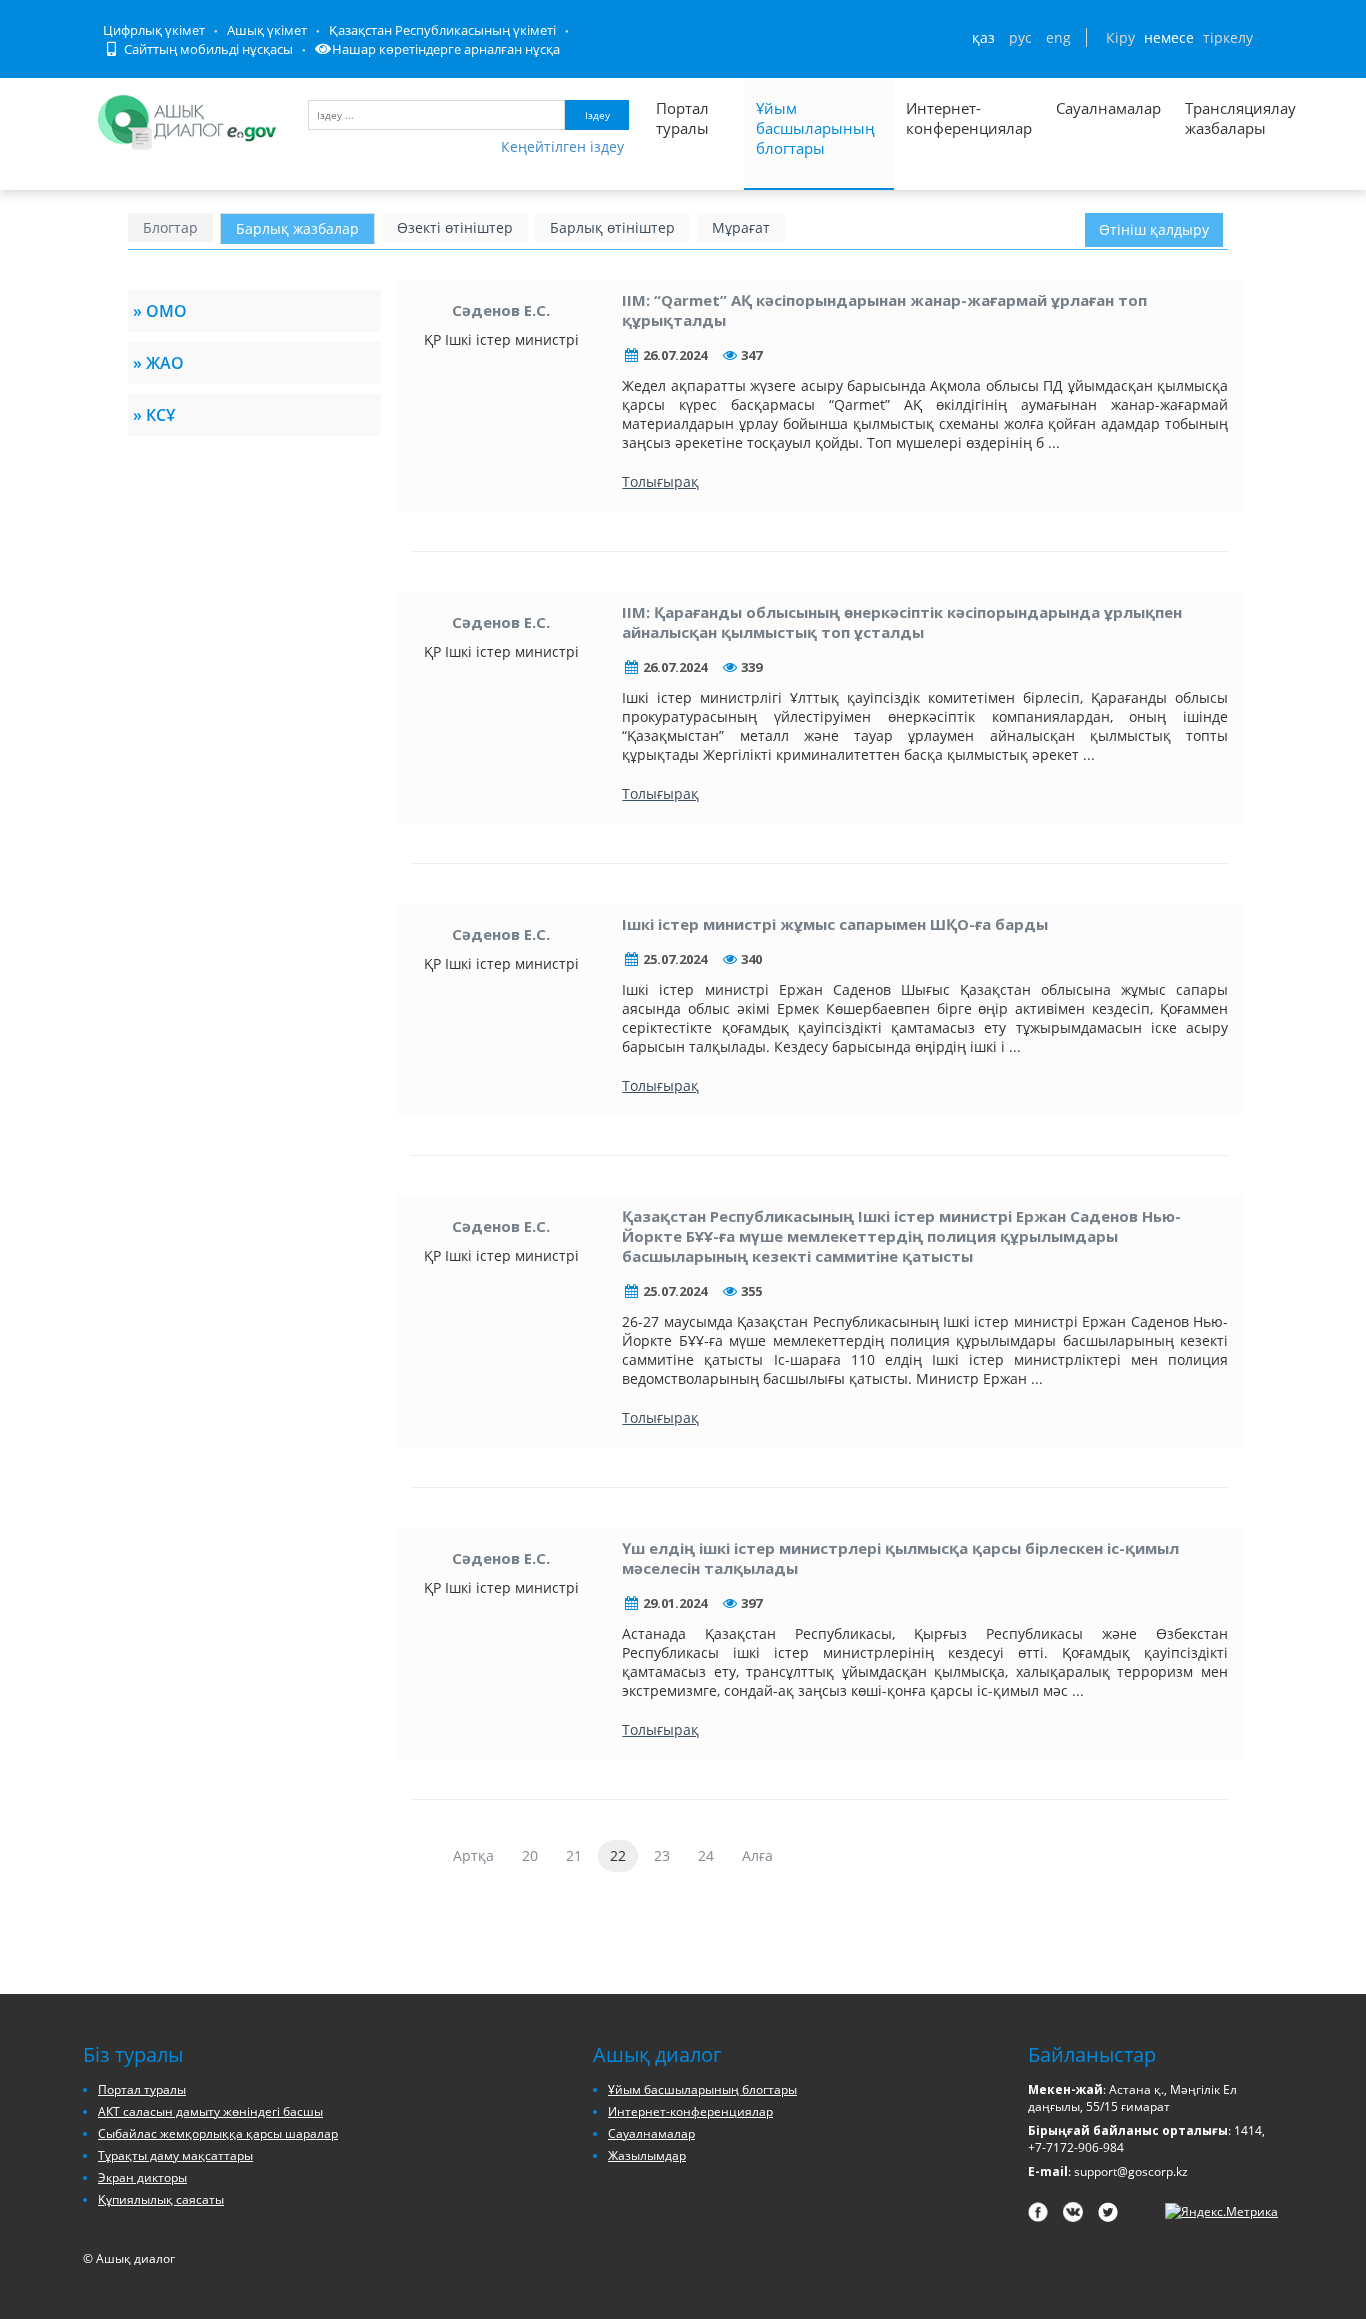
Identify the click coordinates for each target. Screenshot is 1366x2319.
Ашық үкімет (267, 30)
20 (530, 1855)
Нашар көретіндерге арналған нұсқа (446, 49)
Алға (757, 1855)
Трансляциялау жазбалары (1219, 118)
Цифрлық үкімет (154, 30)
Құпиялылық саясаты (161, 2199)
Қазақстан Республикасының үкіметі (442, 30)
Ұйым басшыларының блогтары (815, 128)
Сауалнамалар (1108, 108)
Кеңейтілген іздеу (562, 146)
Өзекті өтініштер (455, 227)
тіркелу (1228, 37)
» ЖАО (158, 363)
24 (706, 1855)
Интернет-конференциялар (969, 118)
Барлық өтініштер (612, 227)
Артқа (473, 1855)
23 (662, 1855)
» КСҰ (154, 415)
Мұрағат (741, 227)
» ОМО (160, 311)
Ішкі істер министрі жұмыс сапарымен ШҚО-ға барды (835, 924)
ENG (1058, 37)
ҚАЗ (983, 37)
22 (618, 1855)
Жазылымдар (647, 2155)
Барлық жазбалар (297, 228)
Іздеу (597, 115)
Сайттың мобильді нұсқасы (207, 49)
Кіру (1120, 37)
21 (574, 1855)
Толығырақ (660, 481)
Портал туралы (682, 118)
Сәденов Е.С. (501, 310)
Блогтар (170, 227)
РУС (1020, 37)
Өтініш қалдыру (1154, 229)
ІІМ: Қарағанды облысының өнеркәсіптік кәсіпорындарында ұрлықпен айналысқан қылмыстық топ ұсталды (902, 622)
